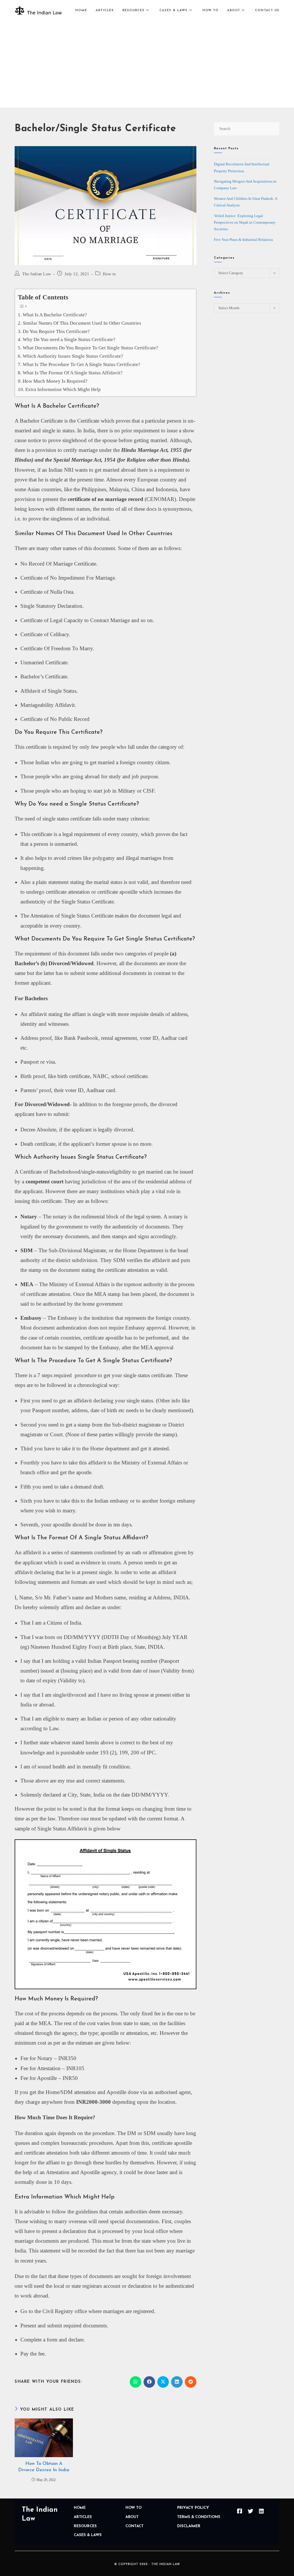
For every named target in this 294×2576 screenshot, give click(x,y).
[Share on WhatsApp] (136, 2382)
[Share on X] (163, 2382)
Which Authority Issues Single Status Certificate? (73, 356)
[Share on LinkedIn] (177, 2382)
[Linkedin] (262, 2511)
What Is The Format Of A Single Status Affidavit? (72, 373)
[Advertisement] (147, 64)
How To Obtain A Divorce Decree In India (44, 2467)
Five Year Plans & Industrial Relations (243, 240)
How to (109, 274)
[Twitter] (251, 2511)
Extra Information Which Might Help (63, 389)
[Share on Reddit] (191, 2382)
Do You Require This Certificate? (56, 331)
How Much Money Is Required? (55, 381)
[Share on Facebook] (149, 2382)
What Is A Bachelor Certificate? (55, 315)
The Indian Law (37, 274)
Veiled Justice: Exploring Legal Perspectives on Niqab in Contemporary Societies (245, 222)
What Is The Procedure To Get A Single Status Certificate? (81, 364)
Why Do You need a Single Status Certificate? (69, 339)
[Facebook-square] (240, 2511)
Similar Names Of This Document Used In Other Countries (82, 323)
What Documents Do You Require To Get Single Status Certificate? (90, 348)
